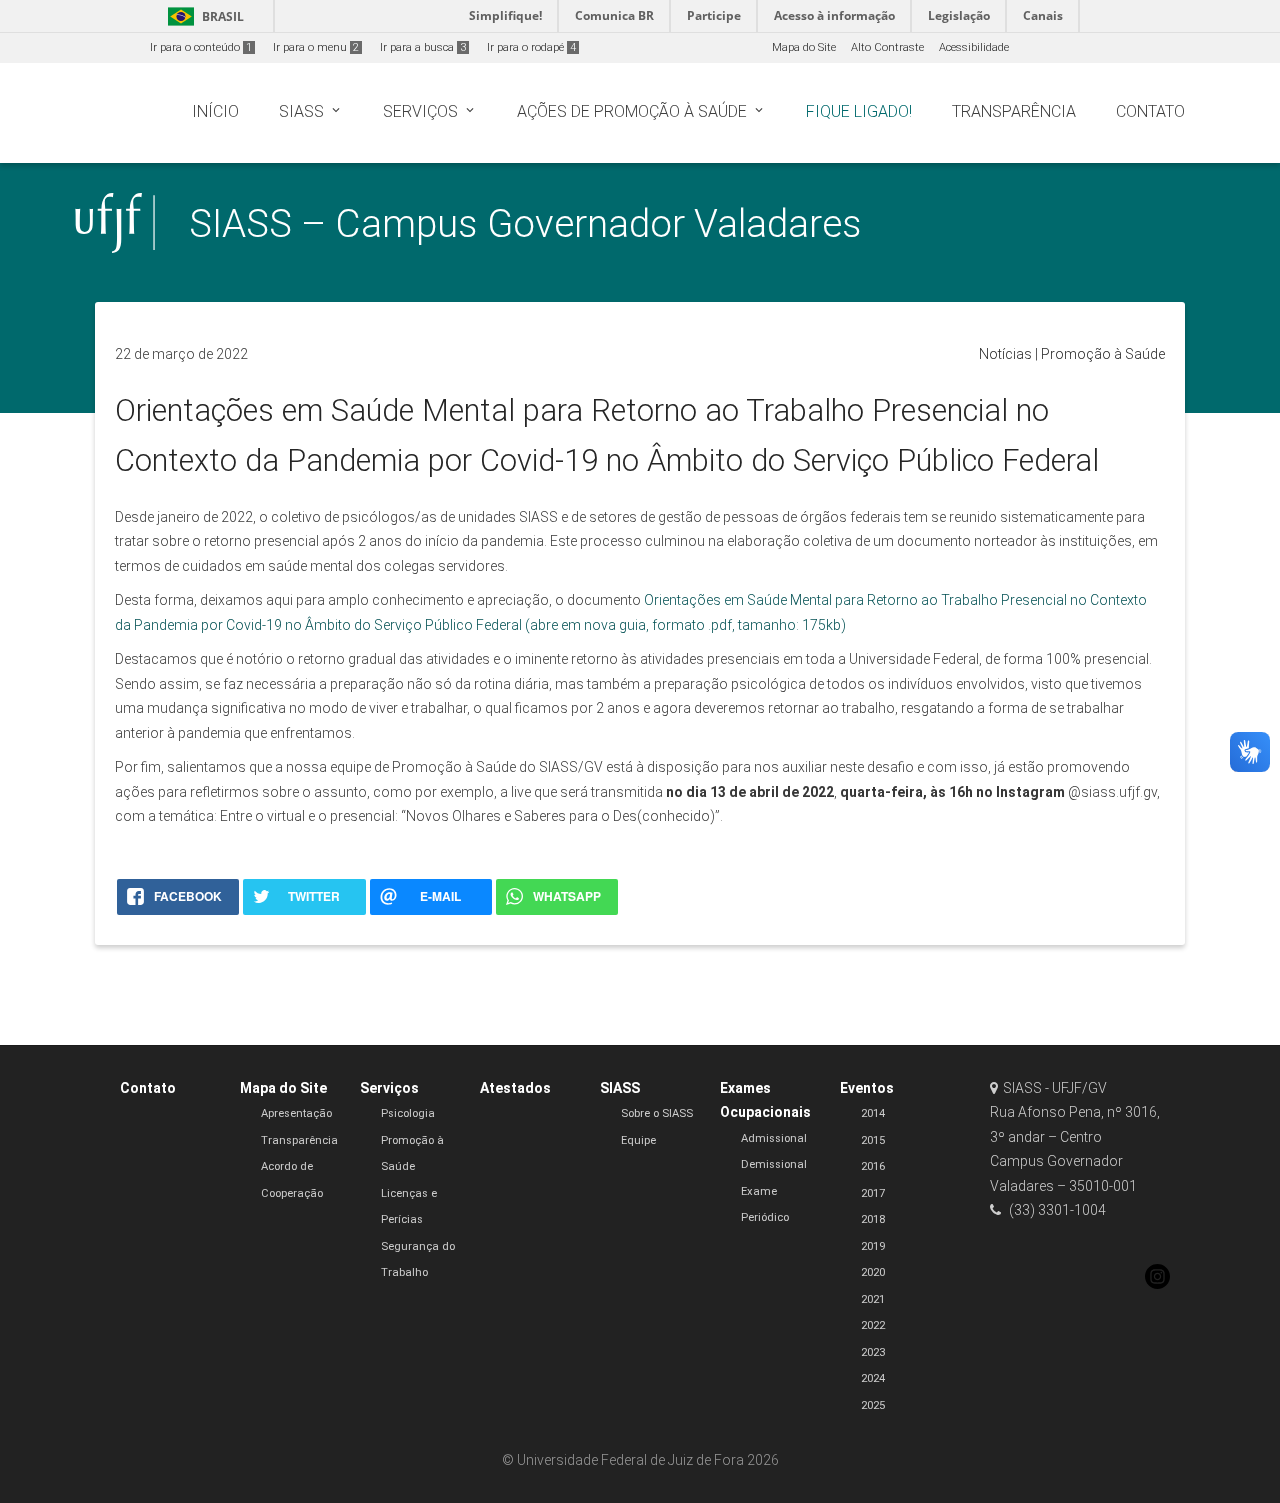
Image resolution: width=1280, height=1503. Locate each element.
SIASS (620, 1088)
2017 (873, 1193)
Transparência (299, 1140)
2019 (873, 1246)
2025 (873, 1405)
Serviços (389, 1088)
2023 (873, 1352)
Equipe (638, 1140)
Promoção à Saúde (1103, 354)
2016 (873, 1166)
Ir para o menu (316, 47)
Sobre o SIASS (657, 1113)
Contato (148, 1088)
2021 (873, 1299)
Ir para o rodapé (531, 47)
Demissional (774, 1164)
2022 (873, 1325)
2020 (873, 1272)
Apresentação (296, 1113)
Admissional (774, 1138)
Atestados (515, 1088)
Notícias (1005, 354)
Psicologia (408, 1113)
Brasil (202, 16)
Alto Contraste (887, 47)
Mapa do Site (804, 47)
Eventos (867, 1088)
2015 (873, 1140)
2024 (873, 1378)
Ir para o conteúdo (201, 47)
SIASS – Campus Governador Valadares (525, 223)
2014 (873, 1113)
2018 (873, 1219)
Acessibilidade (974, 47)
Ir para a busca (423, 47)
